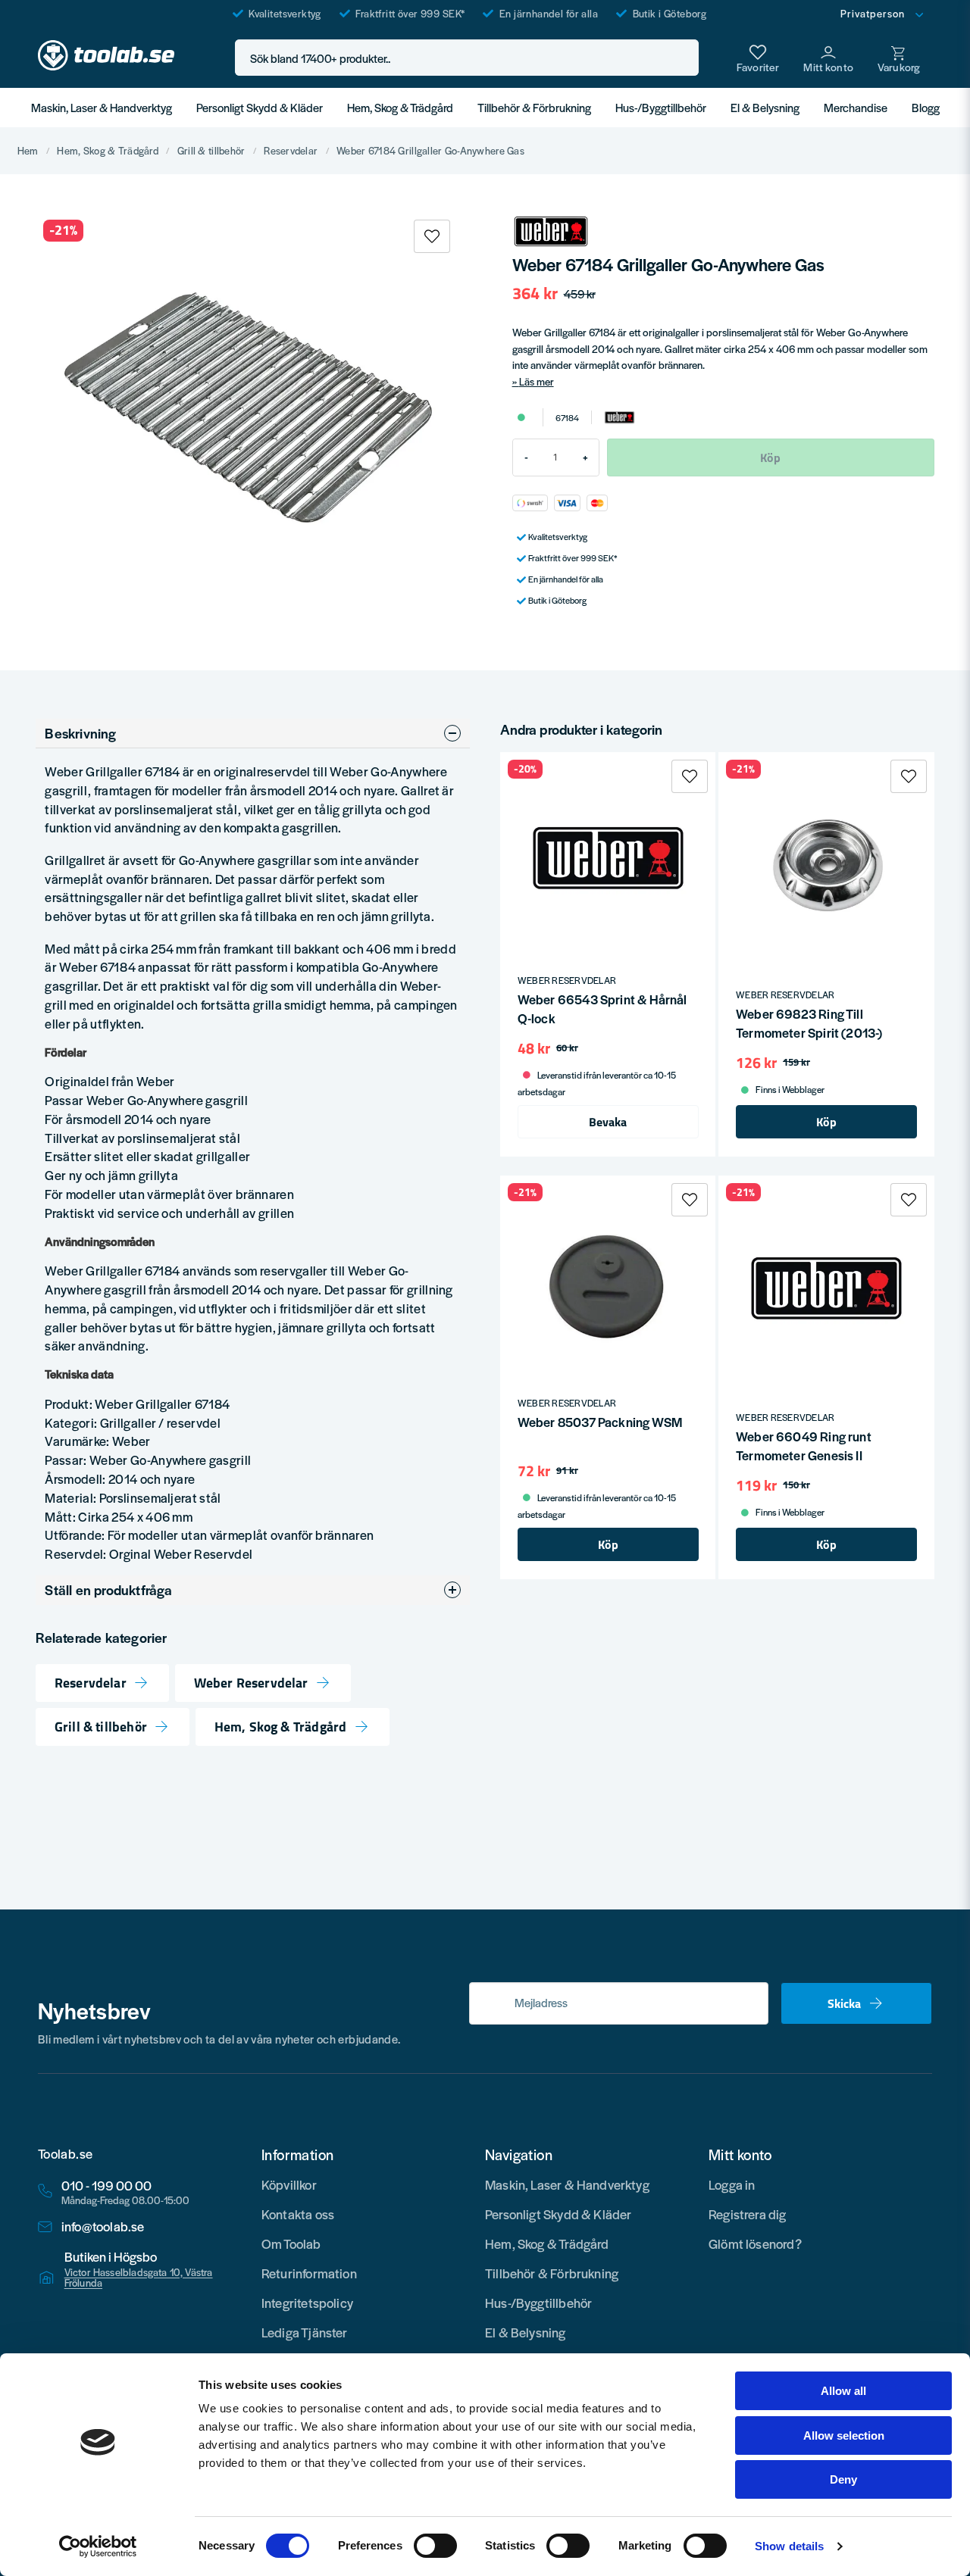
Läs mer (537, 381)
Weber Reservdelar (251, 1683)
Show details (789, 2546)
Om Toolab (291, 2243)
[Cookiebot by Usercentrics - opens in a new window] (98, 2546)
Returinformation (309, 2273)
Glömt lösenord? (755, 2243)
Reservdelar (291, 151)
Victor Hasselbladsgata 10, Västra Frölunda (139, 2278)
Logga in (732, 2184)
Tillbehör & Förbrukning (534, 107)
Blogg (926, 107)
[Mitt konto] (828, 58)
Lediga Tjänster (305, 2332)
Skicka (844, 2003)
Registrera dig (748, 2214)
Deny (843, 2479)
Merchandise (856, 107)
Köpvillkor (289, 2184)
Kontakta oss (298, 2214)
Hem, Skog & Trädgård (400, 107)
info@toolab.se (103, 2226)
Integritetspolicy (307, 2303)
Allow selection (844, 2435)
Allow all (843, 2391)
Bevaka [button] (608, 1122)
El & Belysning (765, 107)
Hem (28, 151)
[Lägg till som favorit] (758, 58)
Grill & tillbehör (211, 151)
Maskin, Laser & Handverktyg (102, 107)
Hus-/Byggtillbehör (661, 107)
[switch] (435, 2546)
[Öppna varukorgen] (899, 58)
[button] (683, 58)
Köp (826, 1122)
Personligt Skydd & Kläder (260, 107)
